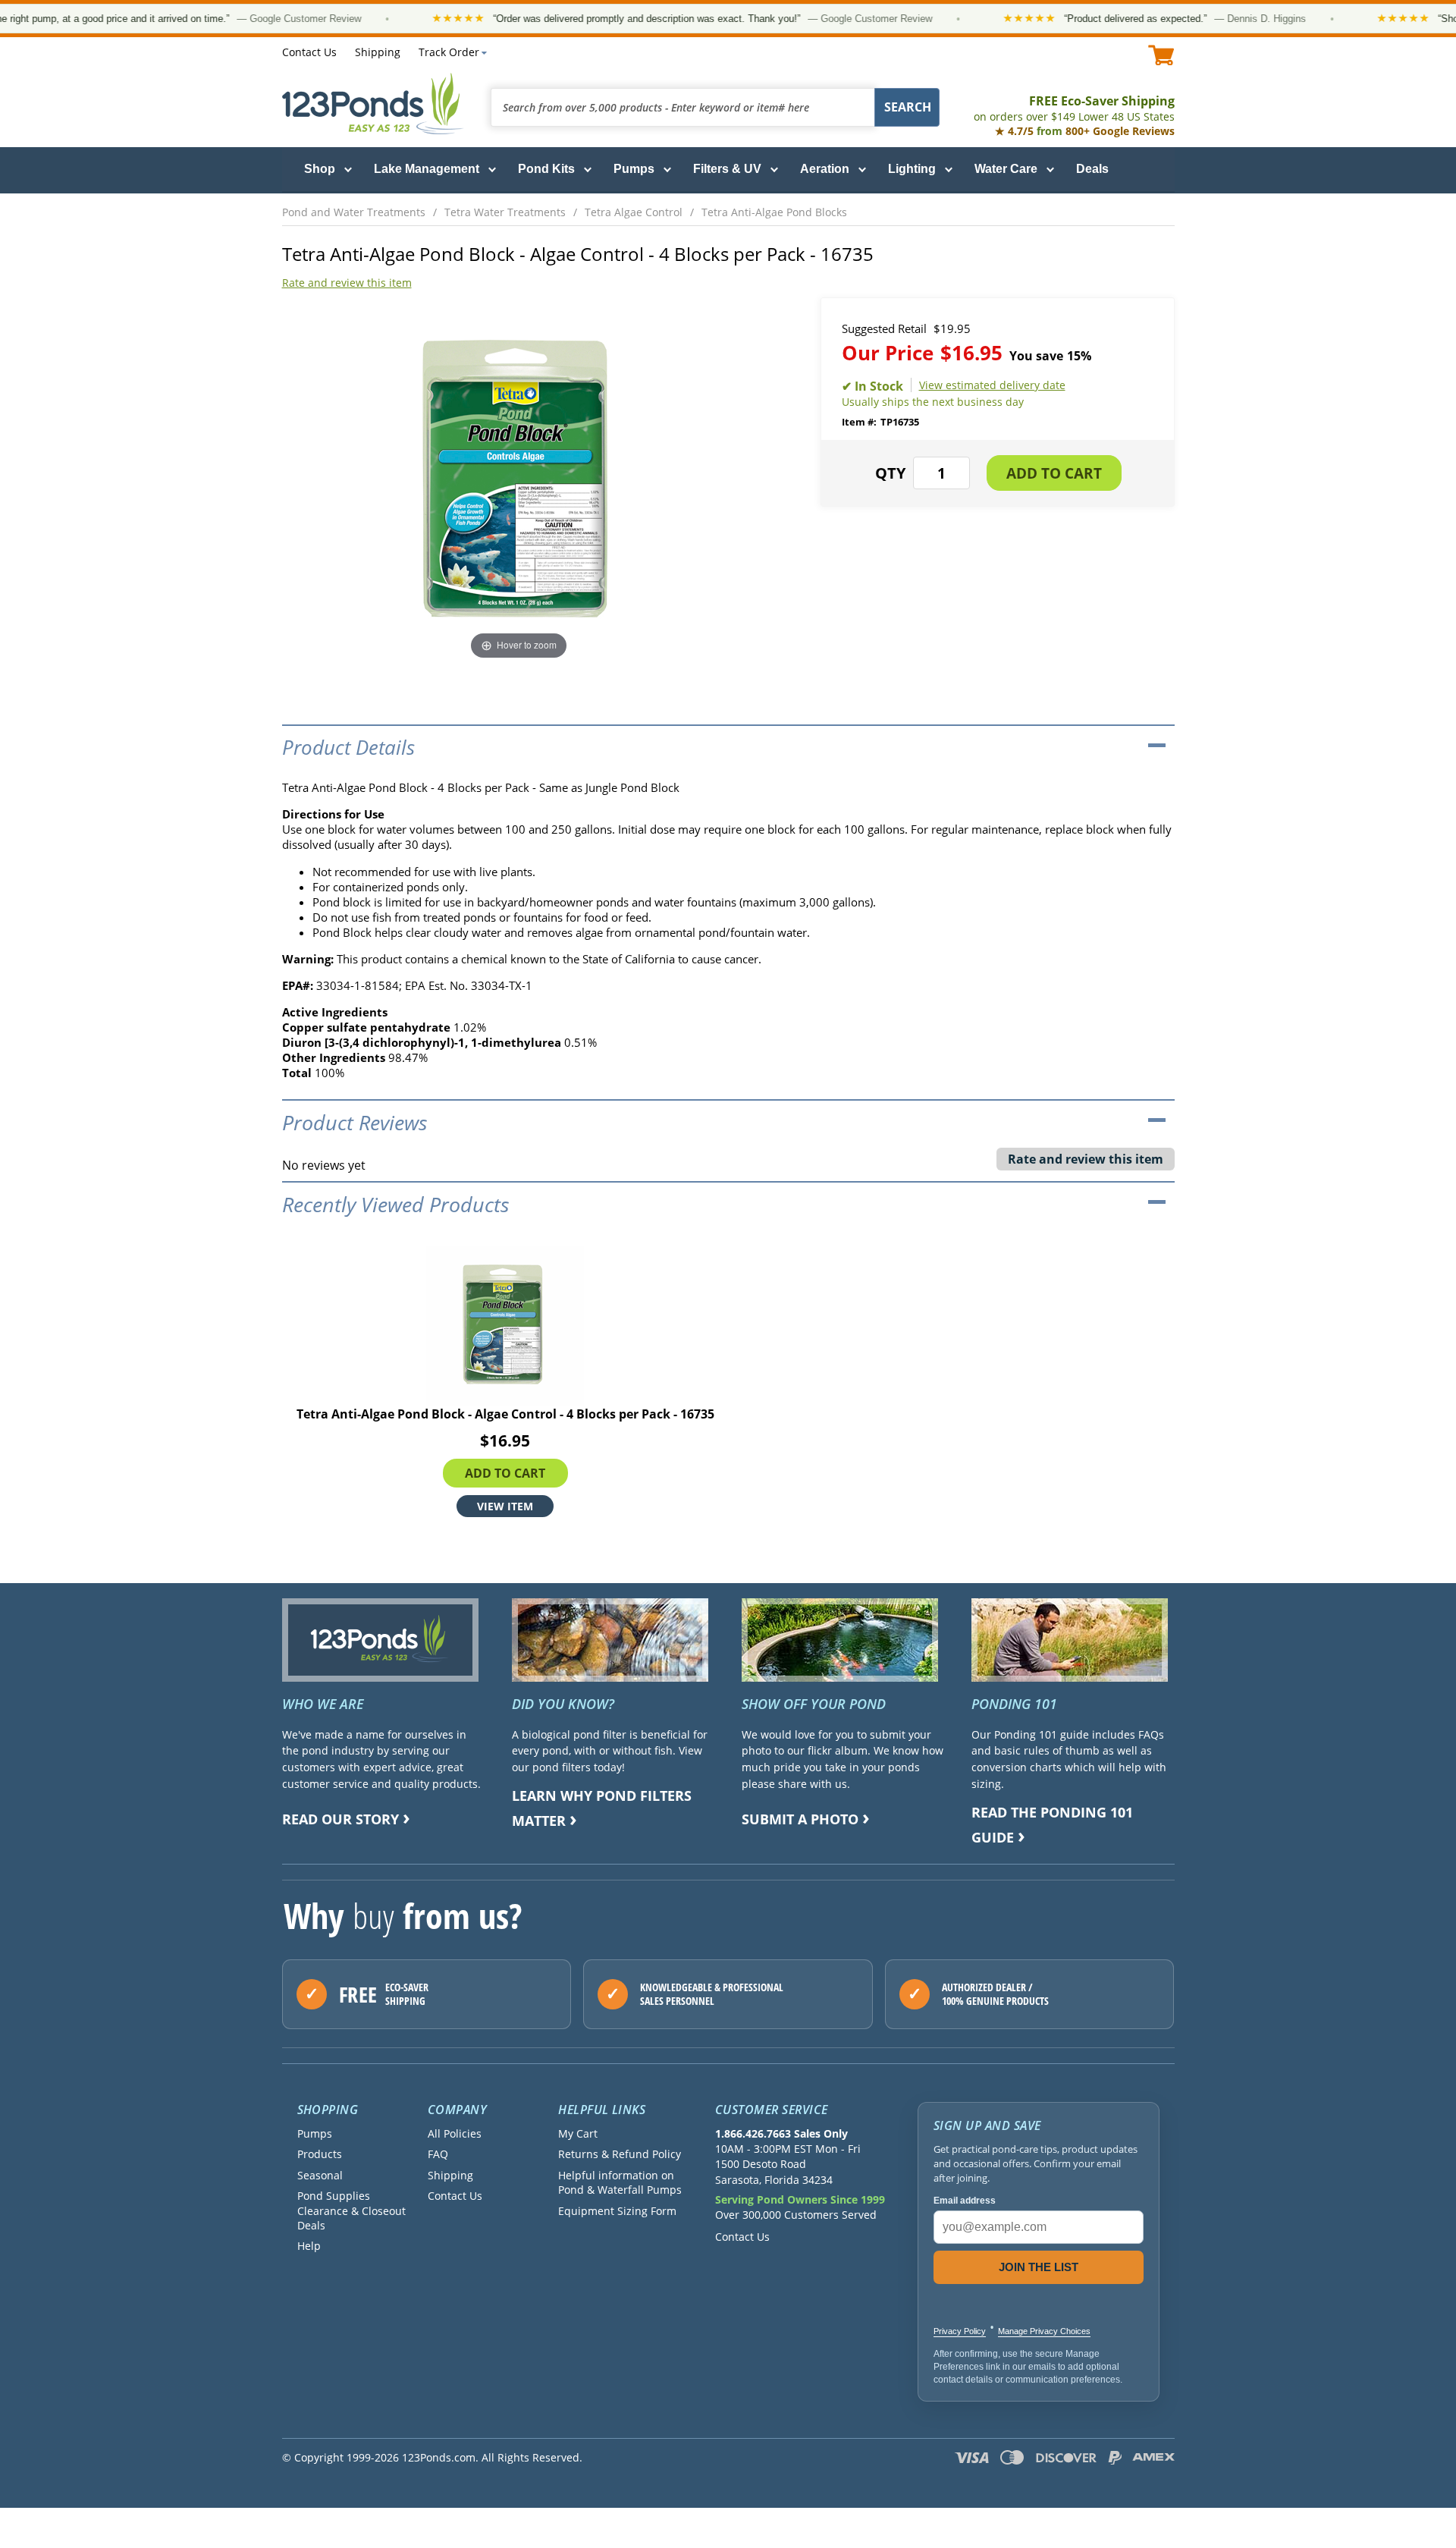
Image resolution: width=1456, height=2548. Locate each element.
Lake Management (427, 169)
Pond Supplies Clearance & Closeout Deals (351, 2210)
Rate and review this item (347, 283)
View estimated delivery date (992, 385)
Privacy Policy (960, 2331)
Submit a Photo (800, 1819)
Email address (965, 2201)
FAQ (438, 2154)
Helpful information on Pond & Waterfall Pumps (620, 2182)
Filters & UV (727, 169)
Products (320, 2154)
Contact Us (309, 52)
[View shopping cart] (1161, 55)
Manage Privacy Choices (1044, 2331)
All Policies (455, 2133)
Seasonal (320, 2175)
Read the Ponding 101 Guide (1052, 1825)
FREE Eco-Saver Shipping (1074, 108)
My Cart (578, 2133)
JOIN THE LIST (1039, 2267)
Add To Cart (505, 1473)
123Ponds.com (373, 104)
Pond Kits (546, 169)
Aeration (825, 169)
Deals (1092, 169)
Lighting (912, 169)
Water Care (1006, 169)
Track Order (449, 52)
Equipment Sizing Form (617, 2211)
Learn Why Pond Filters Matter (602, 1808)
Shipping (378, 52)
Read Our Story (340, 1819)
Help (309, 2246)
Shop (320, 169)
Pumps (634, 169)
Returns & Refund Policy (620, 2154)
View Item (505, 1506)
